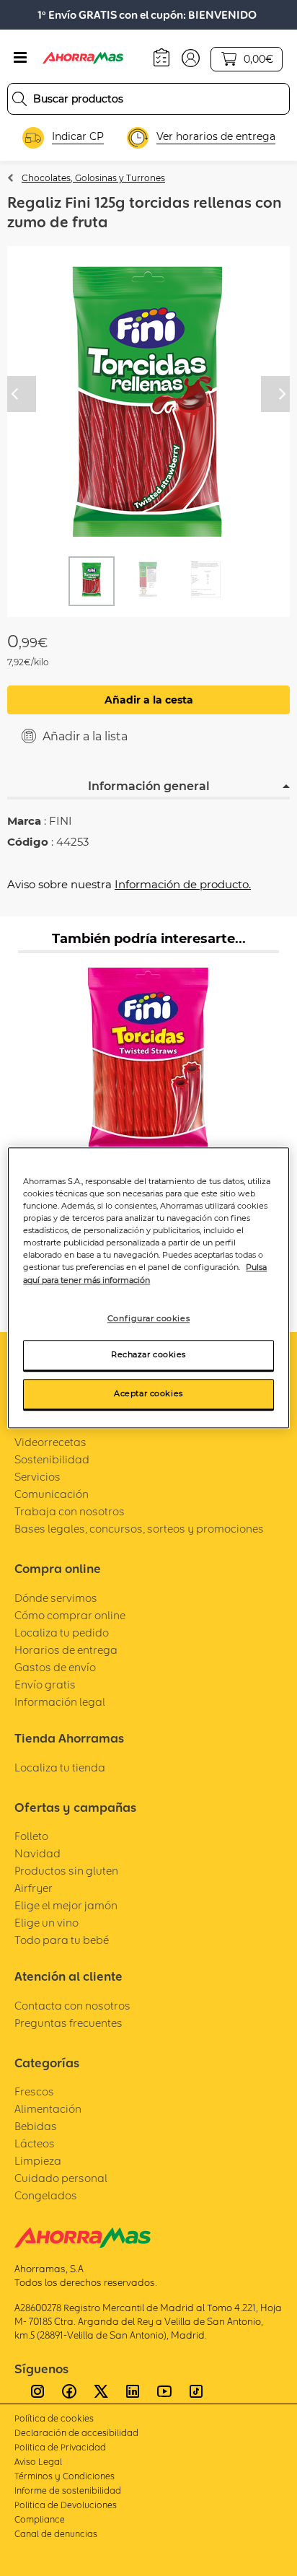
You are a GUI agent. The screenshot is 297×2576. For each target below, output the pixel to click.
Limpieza (38, 2161)
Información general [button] (149, 786)
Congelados (46, 2195)
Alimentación (48, 2109)
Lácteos (35, 2143)
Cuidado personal (61, 2178)
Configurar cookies (148, 1318)
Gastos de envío (55, 1667)
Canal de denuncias (56, 2534)
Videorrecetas (50, 1442)
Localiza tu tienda (60, 1767)
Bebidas (36, 2126)
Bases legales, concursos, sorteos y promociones (139, 1529)
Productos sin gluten (66, 1871)
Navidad (37, 1853)
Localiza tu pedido (62, 1633)
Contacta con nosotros (72, 2006)
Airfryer (34, 1888)
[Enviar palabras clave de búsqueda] (19, 99)
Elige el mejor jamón (66, 1905)
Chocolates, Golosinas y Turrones (93, 178)
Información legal (60, 1702)
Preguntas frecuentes (68, 2023)
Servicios (37, 1477)
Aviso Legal (38, 2462)
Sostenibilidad (52, 1459)
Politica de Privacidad (60, 2447)
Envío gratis (45, 1685)
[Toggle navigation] (20, 58)
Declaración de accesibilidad (76, 2433)
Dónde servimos (56, 1598)
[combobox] (148, 99)
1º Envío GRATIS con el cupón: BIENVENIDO (147, 15)
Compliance (40, 2519)
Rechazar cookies (148, 1355)
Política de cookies (54, 2418)
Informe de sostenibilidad (68, 2490)
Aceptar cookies (148, 1394)
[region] (148, 1288)
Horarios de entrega (66, 1650)
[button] (191, 57)
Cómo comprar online (70, 1615)
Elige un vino (46, 1923)
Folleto (31, 1836)
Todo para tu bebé (62, 1940)
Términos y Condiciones (65, 2476)
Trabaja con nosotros (70, 1511)
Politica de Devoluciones (66, 2505)
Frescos (34, 2091)
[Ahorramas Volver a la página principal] (93, 58)
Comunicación (52, 1494)
